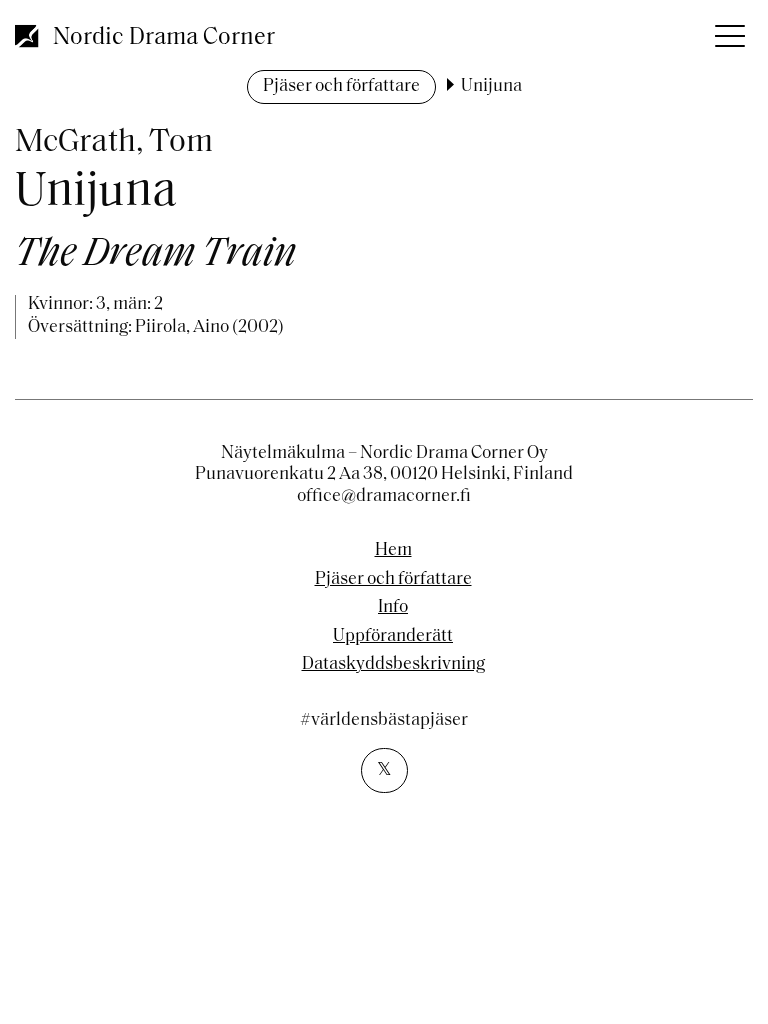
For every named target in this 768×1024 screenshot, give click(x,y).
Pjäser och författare (341, 87)
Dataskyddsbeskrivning (393, 665)
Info (393, 608)
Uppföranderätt (393, 637)
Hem (393, 551)
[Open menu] (728, 30)
